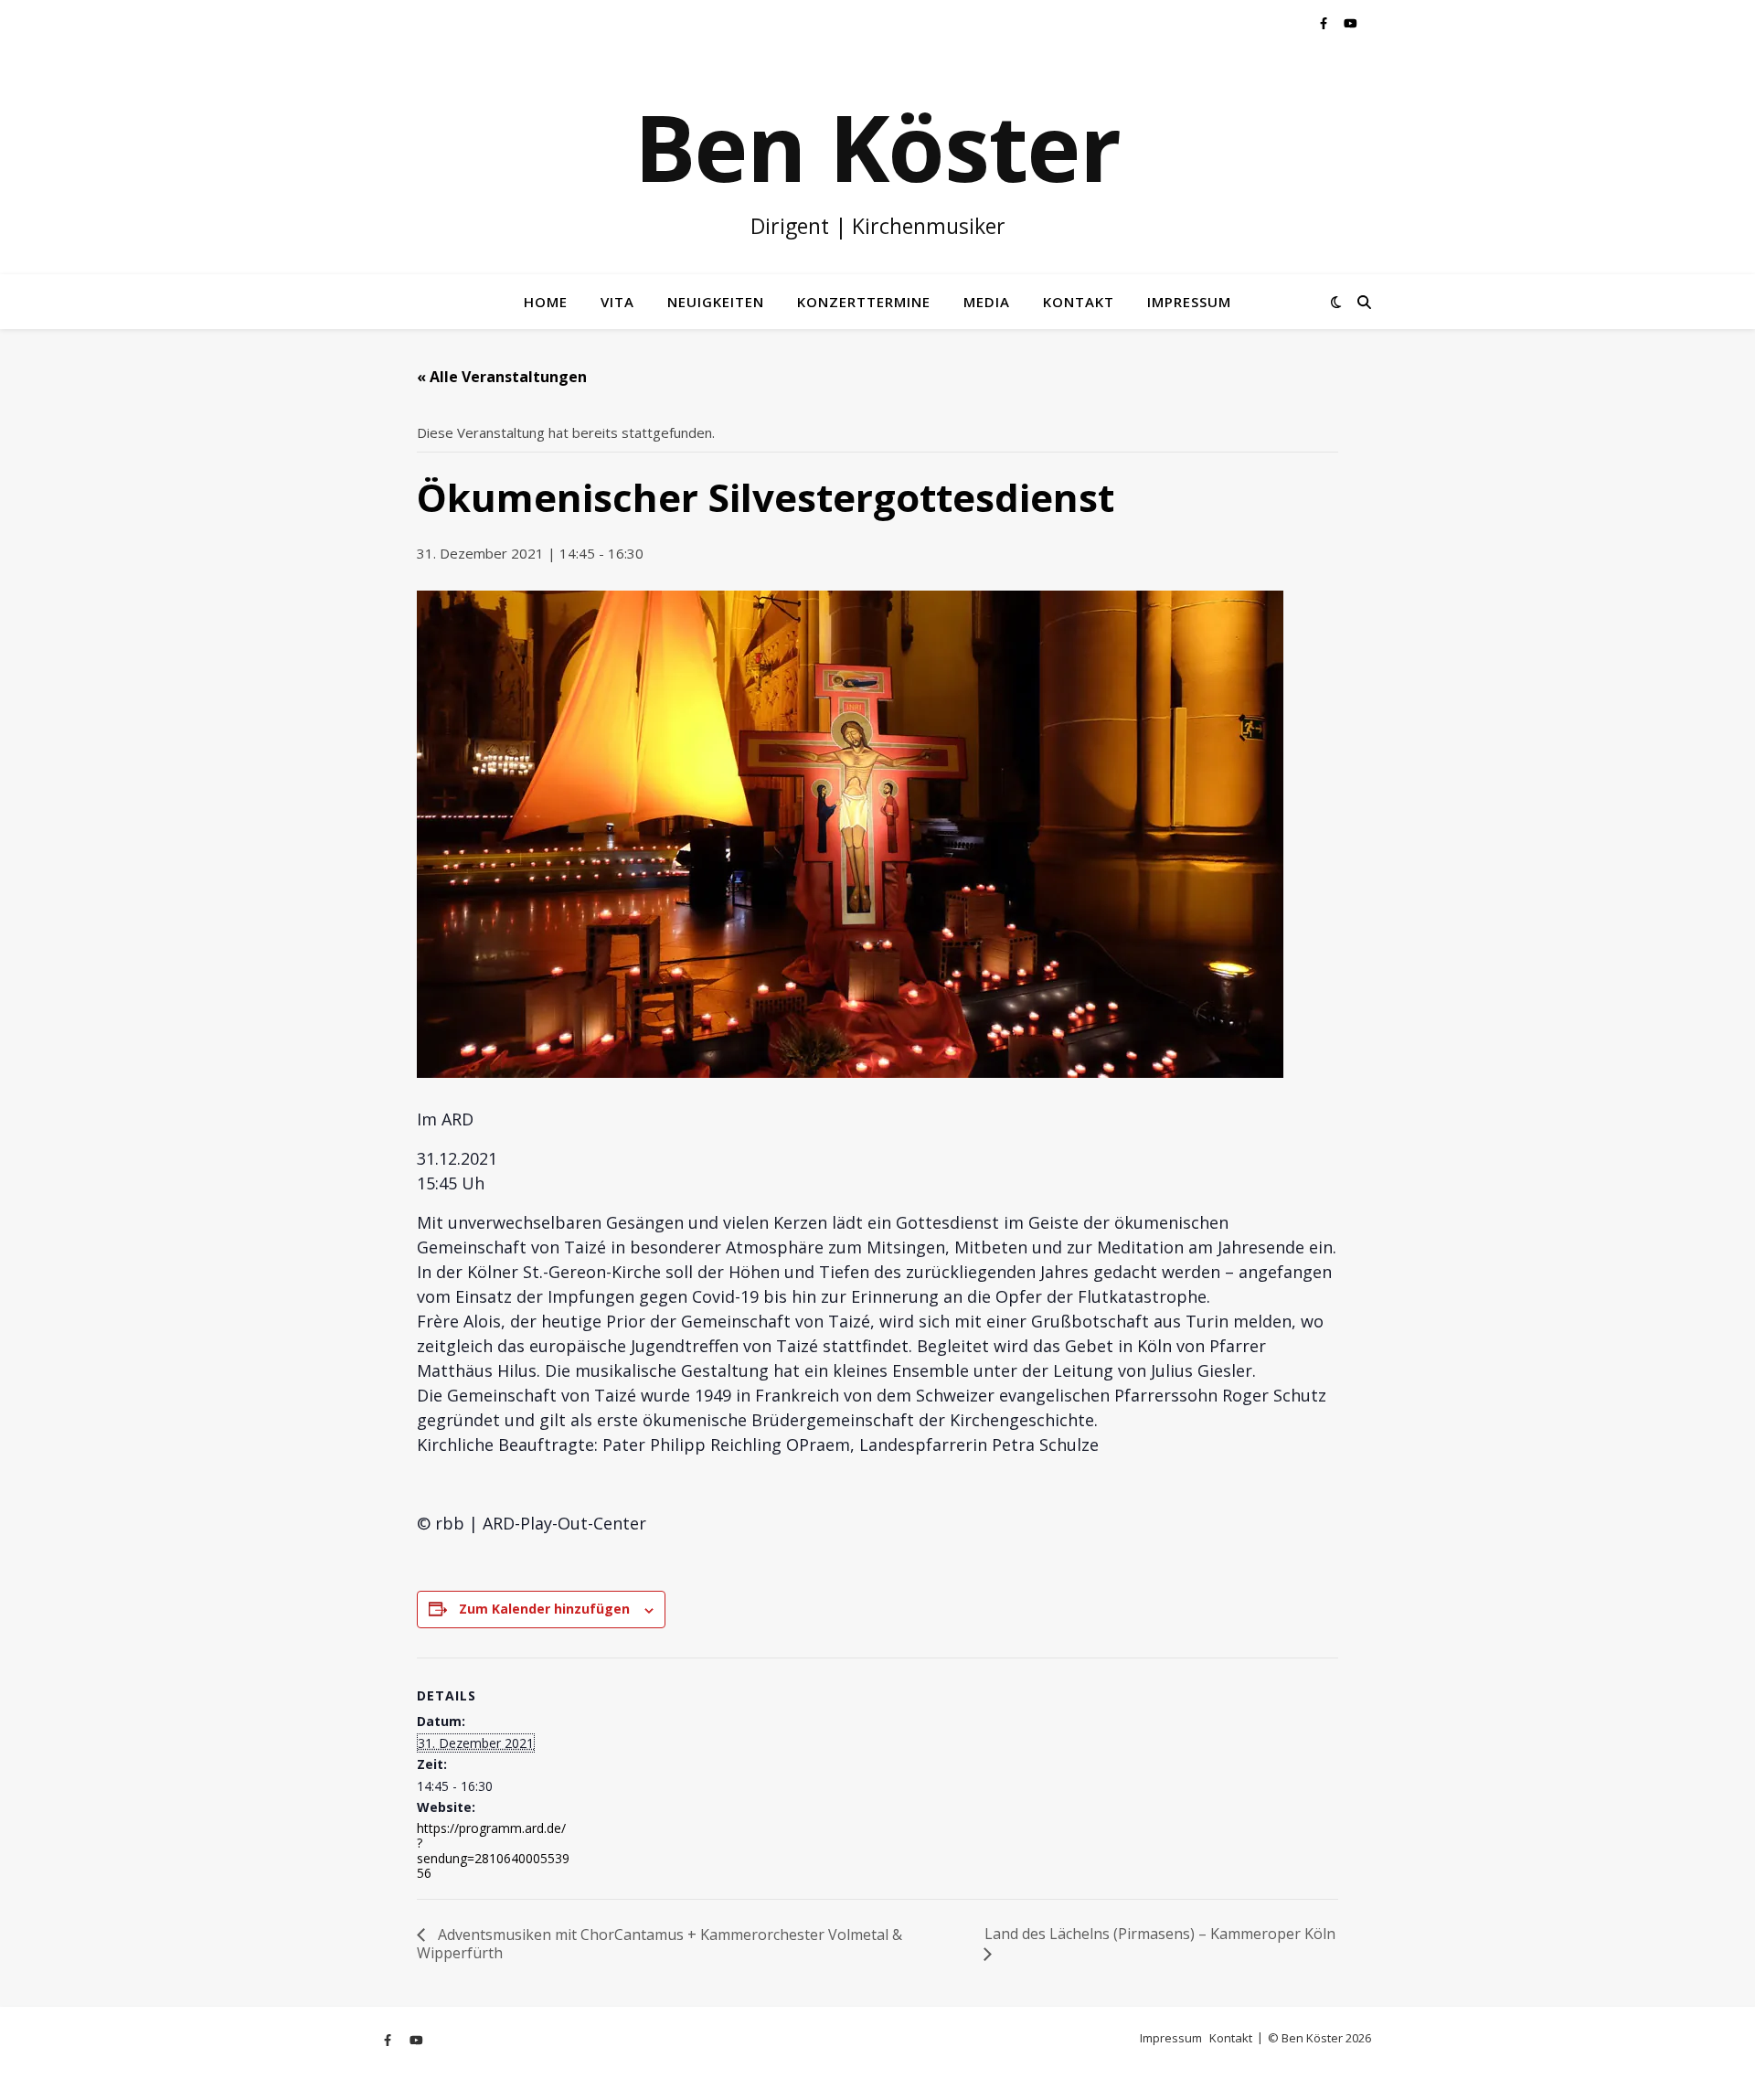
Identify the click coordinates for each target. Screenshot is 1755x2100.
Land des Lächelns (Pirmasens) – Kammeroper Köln (1160, 1934)
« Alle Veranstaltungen (502, 377)
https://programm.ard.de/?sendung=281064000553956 (493, 1850)
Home (546, 302)
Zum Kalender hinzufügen (544, 1609)
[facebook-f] (1325, 23)
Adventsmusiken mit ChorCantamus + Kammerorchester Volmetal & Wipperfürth (659, 1944)
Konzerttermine (864, 302)
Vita (617, 302)
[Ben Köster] (877, 160)
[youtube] (1351, 23)
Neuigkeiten (716, 302)
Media (987, 302)
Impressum (1189, 302)
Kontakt (1079, 302)
